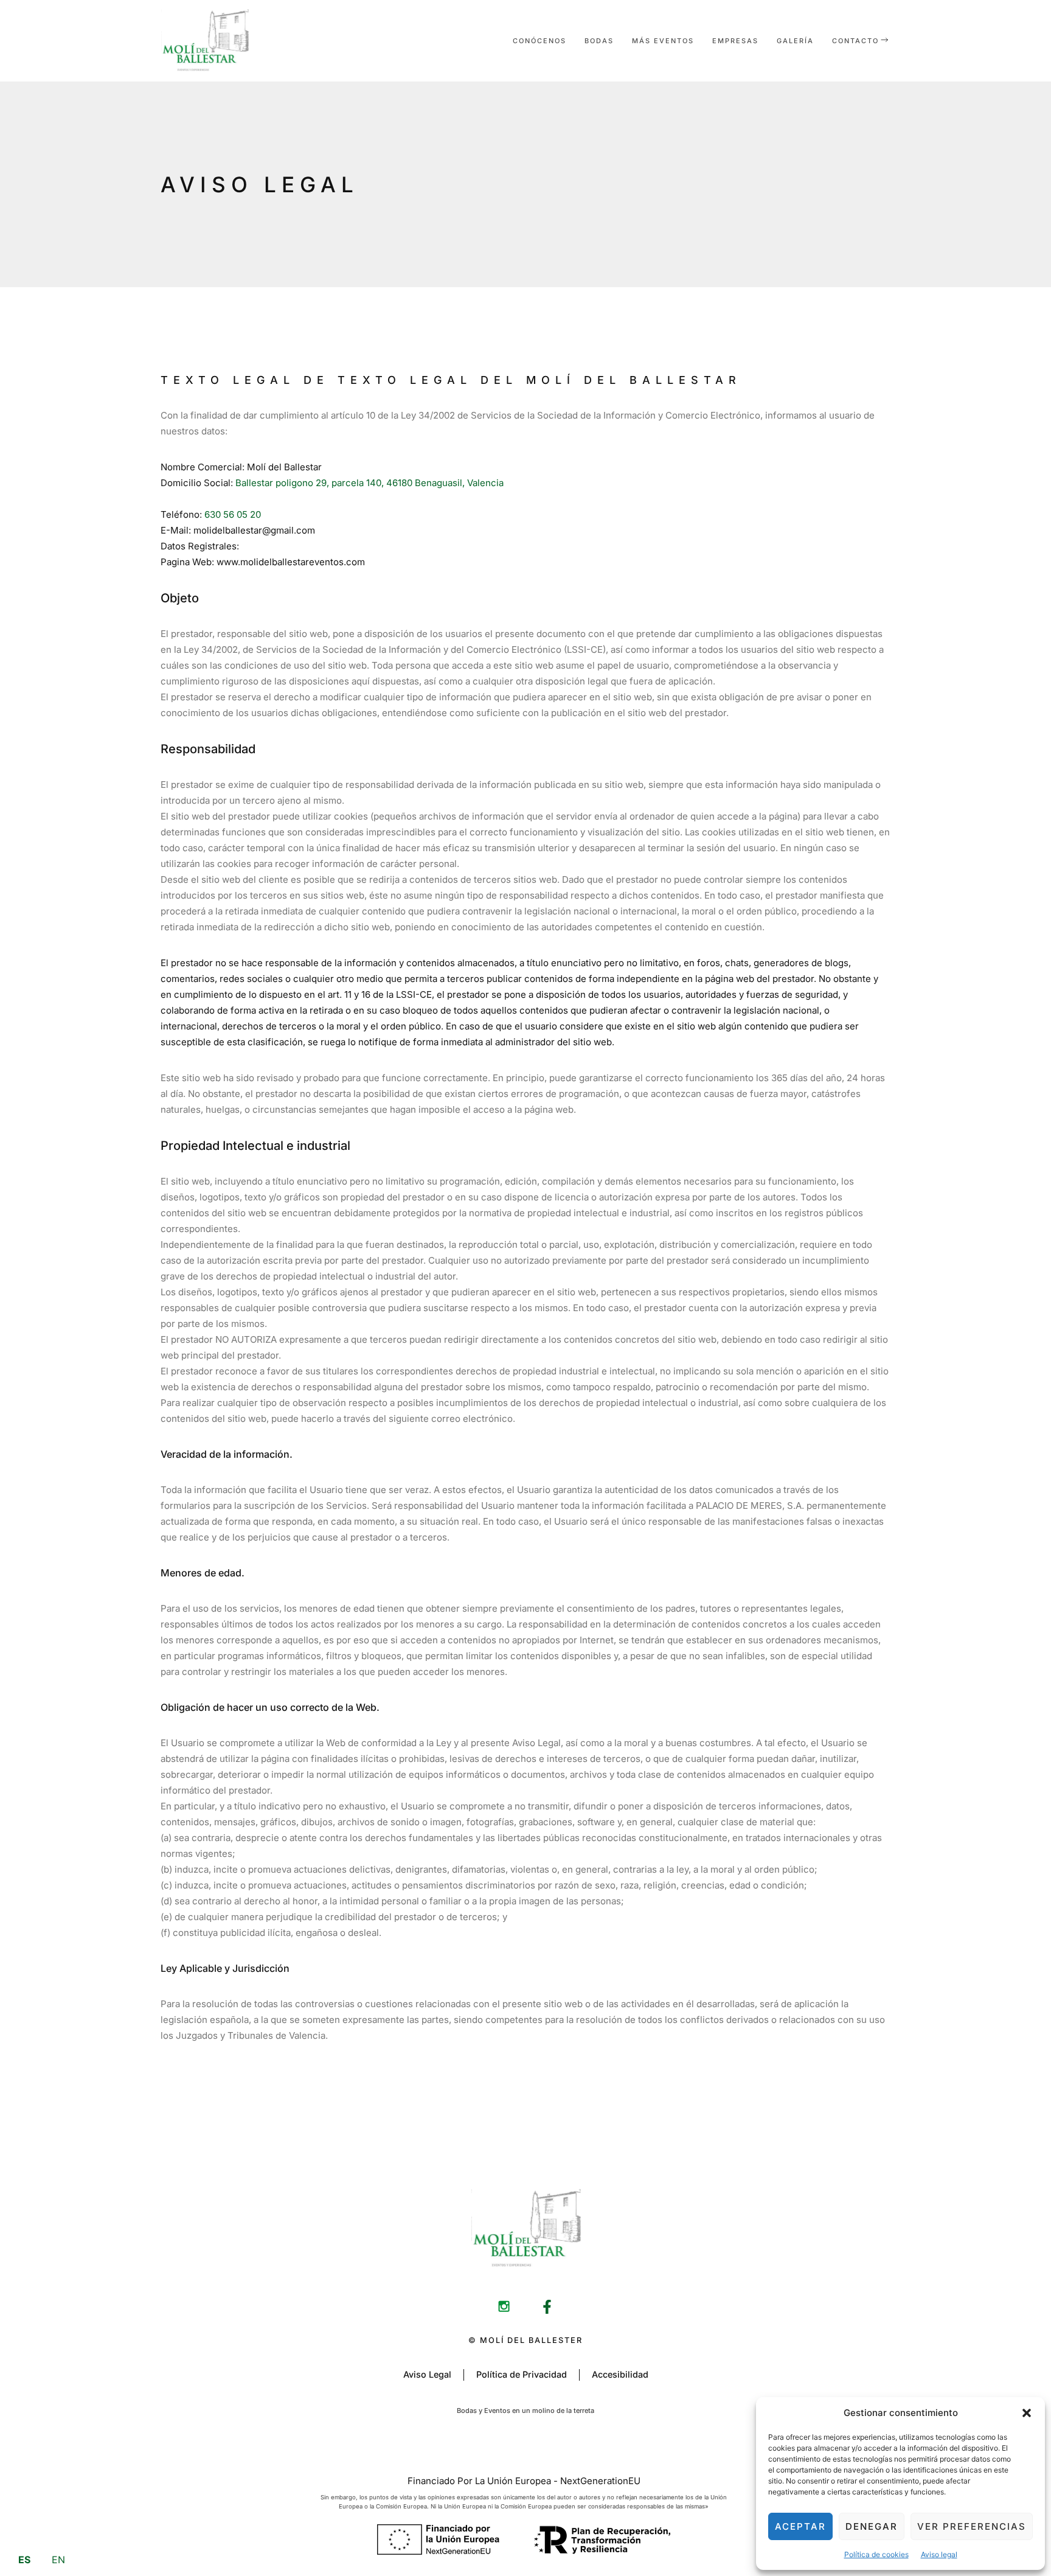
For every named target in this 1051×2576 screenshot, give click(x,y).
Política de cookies (876, 2554)
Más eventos (663, 41)
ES (24, 2560)
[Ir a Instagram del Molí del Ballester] (504, 2307)
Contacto (855, 41)
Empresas (735, 41)
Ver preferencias (972, 2526)
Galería (795, 41)
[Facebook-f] (547, 2307)
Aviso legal (939, 2554)
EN (58, 2560)
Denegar (872, 2526)
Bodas (599, 41)
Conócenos (539, 41)
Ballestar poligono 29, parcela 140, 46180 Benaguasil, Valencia (369, 483)
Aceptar (800, 2526)
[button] (1027, 2413)
